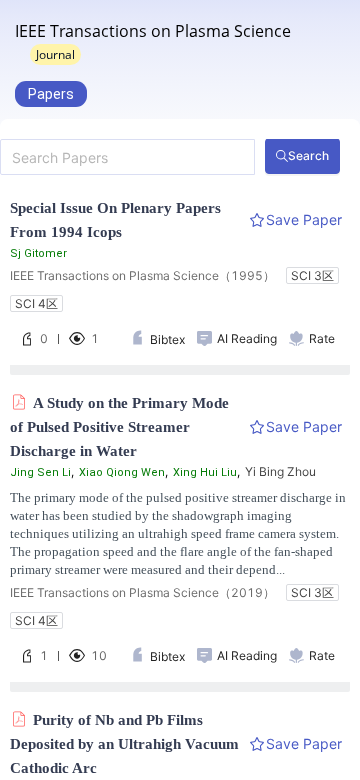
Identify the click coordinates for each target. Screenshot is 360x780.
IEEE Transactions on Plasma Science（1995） (142, 275)
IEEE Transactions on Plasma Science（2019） (142, 592)
